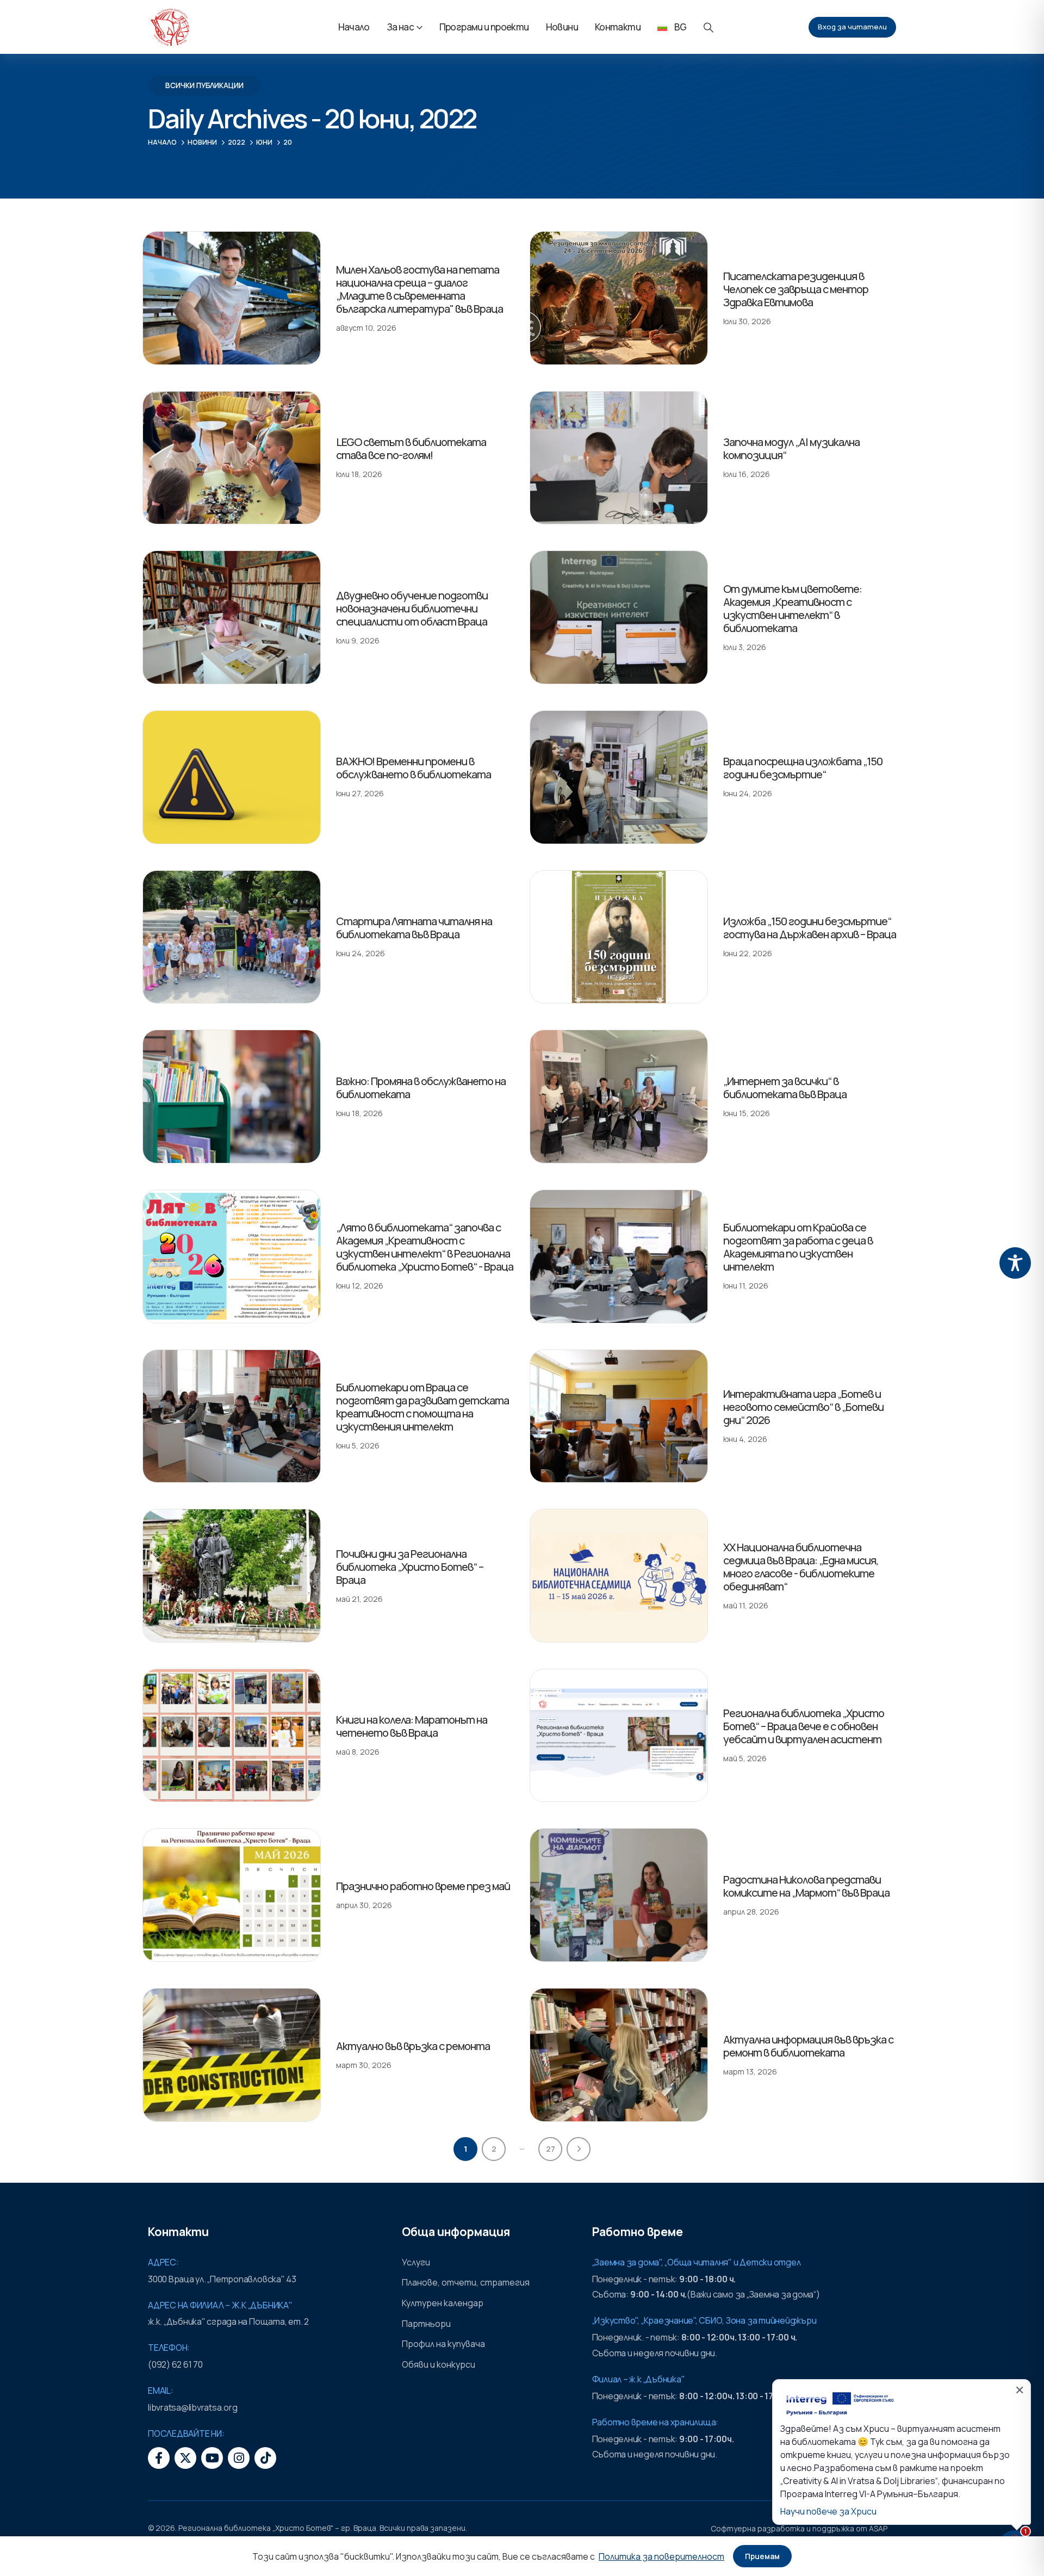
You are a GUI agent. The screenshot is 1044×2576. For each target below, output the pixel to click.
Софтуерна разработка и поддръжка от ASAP (799, 2528)
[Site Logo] (170, 27)
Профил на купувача (443, 2344)
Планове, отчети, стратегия (466, 2282)
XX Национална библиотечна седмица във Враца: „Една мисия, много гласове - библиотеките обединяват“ (801, 1567)
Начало (354, 27)
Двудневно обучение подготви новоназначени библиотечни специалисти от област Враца (412, 608)
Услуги (416, 2262)
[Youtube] (212, 2458)
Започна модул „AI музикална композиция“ (791, 448)
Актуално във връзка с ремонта (413, 2046)
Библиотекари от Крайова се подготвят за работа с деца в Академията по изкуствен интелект (798, 1247)
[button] (709, 27)
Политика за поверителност (661, 2556)
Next (579, 2149)
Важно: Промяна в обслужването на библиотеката (421, 1088)
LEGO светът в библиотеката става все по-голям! (411, 448)
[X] (185, 2458)
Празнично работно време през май (423, 1886)
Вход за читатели (852, 27)
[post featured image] (232, 298)
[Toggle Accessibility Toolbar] (1015, 1263)
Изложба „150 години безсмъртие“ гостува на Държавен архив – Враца (810, 928)
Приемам (762, 2556)
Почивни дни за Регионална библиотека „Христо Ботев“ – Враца (410, 1567)
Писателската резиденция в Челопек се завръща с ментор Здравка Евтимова (796, 289)
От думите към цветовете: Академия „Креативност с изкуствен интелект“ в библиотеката (793, 608)
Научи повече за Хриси (828, 2511)
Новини (562, 27)
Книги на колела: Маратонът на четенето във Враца (412, 1726)
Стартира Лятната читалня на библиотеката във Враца (414, 928)
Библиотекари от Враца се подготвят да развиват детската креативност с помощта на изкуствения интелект (422, 1407)
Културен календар (443, 2303)
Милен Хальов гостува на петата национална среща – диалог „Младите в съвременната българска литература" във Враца (420, 289)
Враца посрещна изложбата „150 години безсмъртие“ (803, 768)
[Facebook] (159, 2458)
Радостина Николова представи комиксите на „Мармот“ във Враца (806, 1886)
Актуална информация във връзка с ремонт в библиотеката (808, 2046)
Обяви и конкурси (439, 2364)
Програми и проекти (484, 27)
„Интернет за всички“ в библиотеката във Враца (785, 1088)
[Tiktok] (265, 2458)
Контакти (618, 27)
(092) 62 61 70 (175, 2364)
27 (551, 2149)
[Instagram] (239, 2458)
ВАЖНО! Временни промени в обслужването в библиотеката (414, 768)
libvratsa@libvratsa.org (192, 2407)
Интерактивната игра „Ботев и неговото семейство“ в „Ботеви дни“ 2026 (803, 1407)
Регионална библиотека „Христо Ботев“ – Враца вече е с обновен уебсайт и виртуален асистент (804, 1726)
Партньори (426, 2324)
